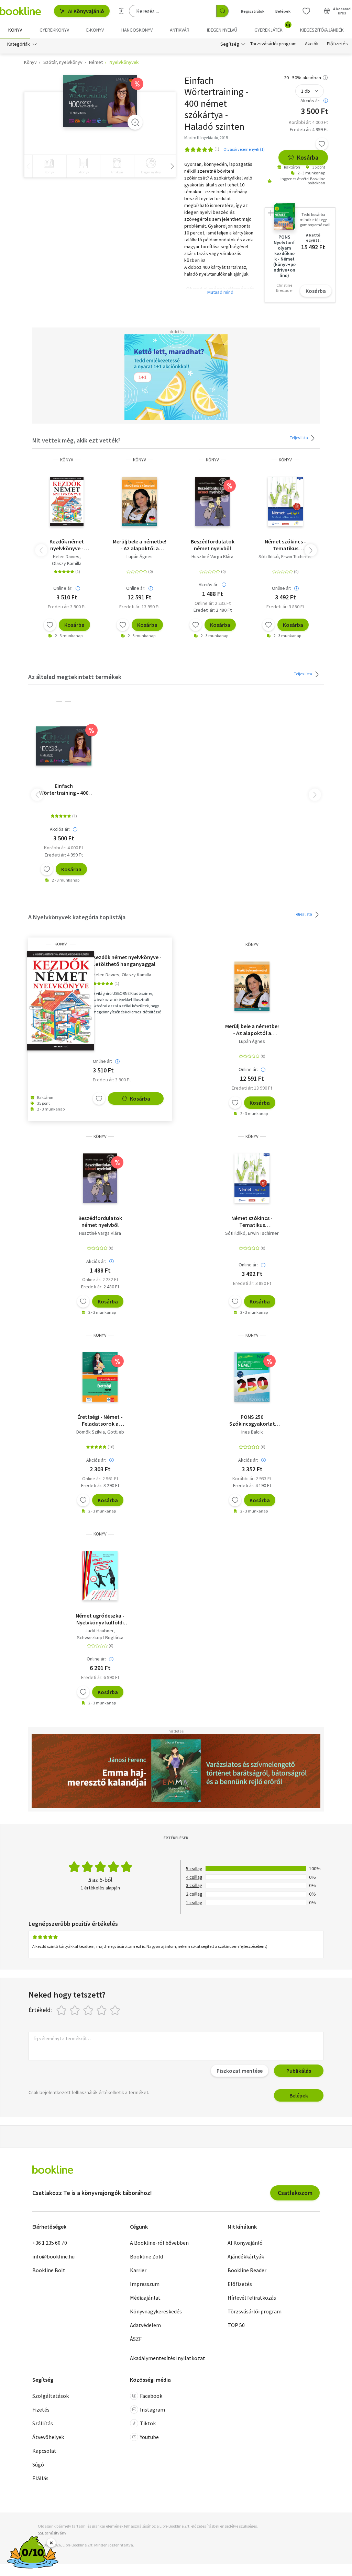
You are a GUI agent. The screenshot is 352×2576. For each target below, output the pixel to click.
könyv (67, 460)
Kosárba (308, 157)
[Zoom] (135, 122)
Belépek (283, 11)
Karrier (138, 2270)
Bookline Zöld (146, 2256)
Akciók (312, 44)
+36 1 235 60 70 (50, 2243)
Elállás (40, 2478)
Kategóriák (19, 44)
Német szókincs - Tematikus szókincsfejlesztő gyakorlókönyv (285, 545)
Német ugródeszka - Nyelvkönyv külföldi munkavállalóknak (100, 1619)
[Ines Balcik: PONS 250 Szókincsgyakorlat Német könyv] (252, 1377)
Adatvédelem (145, 2325)
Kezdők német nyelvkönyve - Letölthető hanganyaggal (67, 545)
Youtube (149, 2437)
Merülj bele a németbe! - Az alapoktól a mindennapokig (140, 545)
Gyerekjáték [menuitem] (272, 27)
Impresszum (145, 2284)
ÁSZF (136, 2339)
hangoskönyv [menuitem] (137, 30)
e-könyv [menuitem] (95, 30)
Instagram (152, 2410)
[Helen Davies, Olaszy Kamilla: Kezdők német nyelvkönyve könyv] (67, 502)
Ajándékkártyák (246, 2256)
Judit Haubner (99, 1631)
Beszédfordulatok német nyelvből (213, 545)
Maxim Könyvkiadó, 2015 (206, 137)
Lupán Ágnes (140, 556)
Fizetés (41, 2410)
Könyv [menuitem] (15, 30)
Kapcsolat (44, 2451)
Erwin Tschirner (297, 556)
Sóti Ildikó (269, 556)
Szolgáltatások (51, 2396)
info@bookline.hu (53, 2256)
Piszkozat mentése (240, 2071)
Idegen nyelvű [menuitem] (222, 30)
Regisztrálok (253, 11)
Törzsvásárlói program (273, 44)
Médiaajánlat (145, 2298)
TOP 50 (236, 2325)
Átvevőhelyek (48, 2437)
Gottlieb (116, 1432)
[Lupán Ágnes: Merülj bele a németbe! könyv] (140, 502)
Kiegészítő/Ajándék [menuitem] (322, 30)
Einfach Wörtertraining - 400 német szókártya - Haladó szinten (64, 789)
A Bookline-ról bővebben (159, 2243)
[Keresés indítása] (222, 11)
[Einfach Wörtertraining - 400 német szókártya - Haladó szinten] (100, 101)
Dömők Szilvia (91, 1432)
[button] (311, 550)
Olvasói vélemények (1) (244, 149)
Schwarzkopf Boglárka (100, 1637)
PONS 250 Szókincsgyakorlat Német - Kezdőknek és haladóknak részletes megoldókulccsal (252, 1420)
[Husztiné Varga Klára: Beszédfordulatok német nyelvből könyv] (213, 502)
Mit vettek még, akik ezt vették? (76, 440)
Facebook (151, 2396)
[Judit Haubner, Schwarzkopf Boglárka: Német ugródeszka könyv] (100, 1576)
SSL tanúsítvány (52, 2533)
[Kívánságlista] (306, 11)
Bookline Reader (247, 2270)
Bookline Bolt (49, 2270)
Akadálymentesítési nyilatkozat (168, 2358)
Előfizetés (337, 44)
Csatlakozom (295, 2193)
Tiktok (148, 2423)
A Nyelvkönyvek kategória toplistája (77, 917)
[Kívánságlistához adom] (322, 144)
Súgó (38, 2464)
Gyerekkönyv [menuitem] (54, 30)
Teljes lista (299, 438)
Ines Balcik (252, 1432)
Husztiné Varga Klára (212, 556)
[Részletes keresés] (121, 11)
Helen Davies (66, 556)
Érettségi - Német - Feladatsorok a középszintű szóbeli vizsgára (100, 1420)
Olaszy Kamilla (67, 563)
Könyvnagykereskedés (156, 2311)
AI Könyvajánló (86, 11)
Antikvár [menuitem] (180, 30)
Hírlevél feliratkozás (252, 2298)
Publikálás (299, 2071)
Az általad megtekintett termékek (75, 677)
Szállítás (43, 2423)
